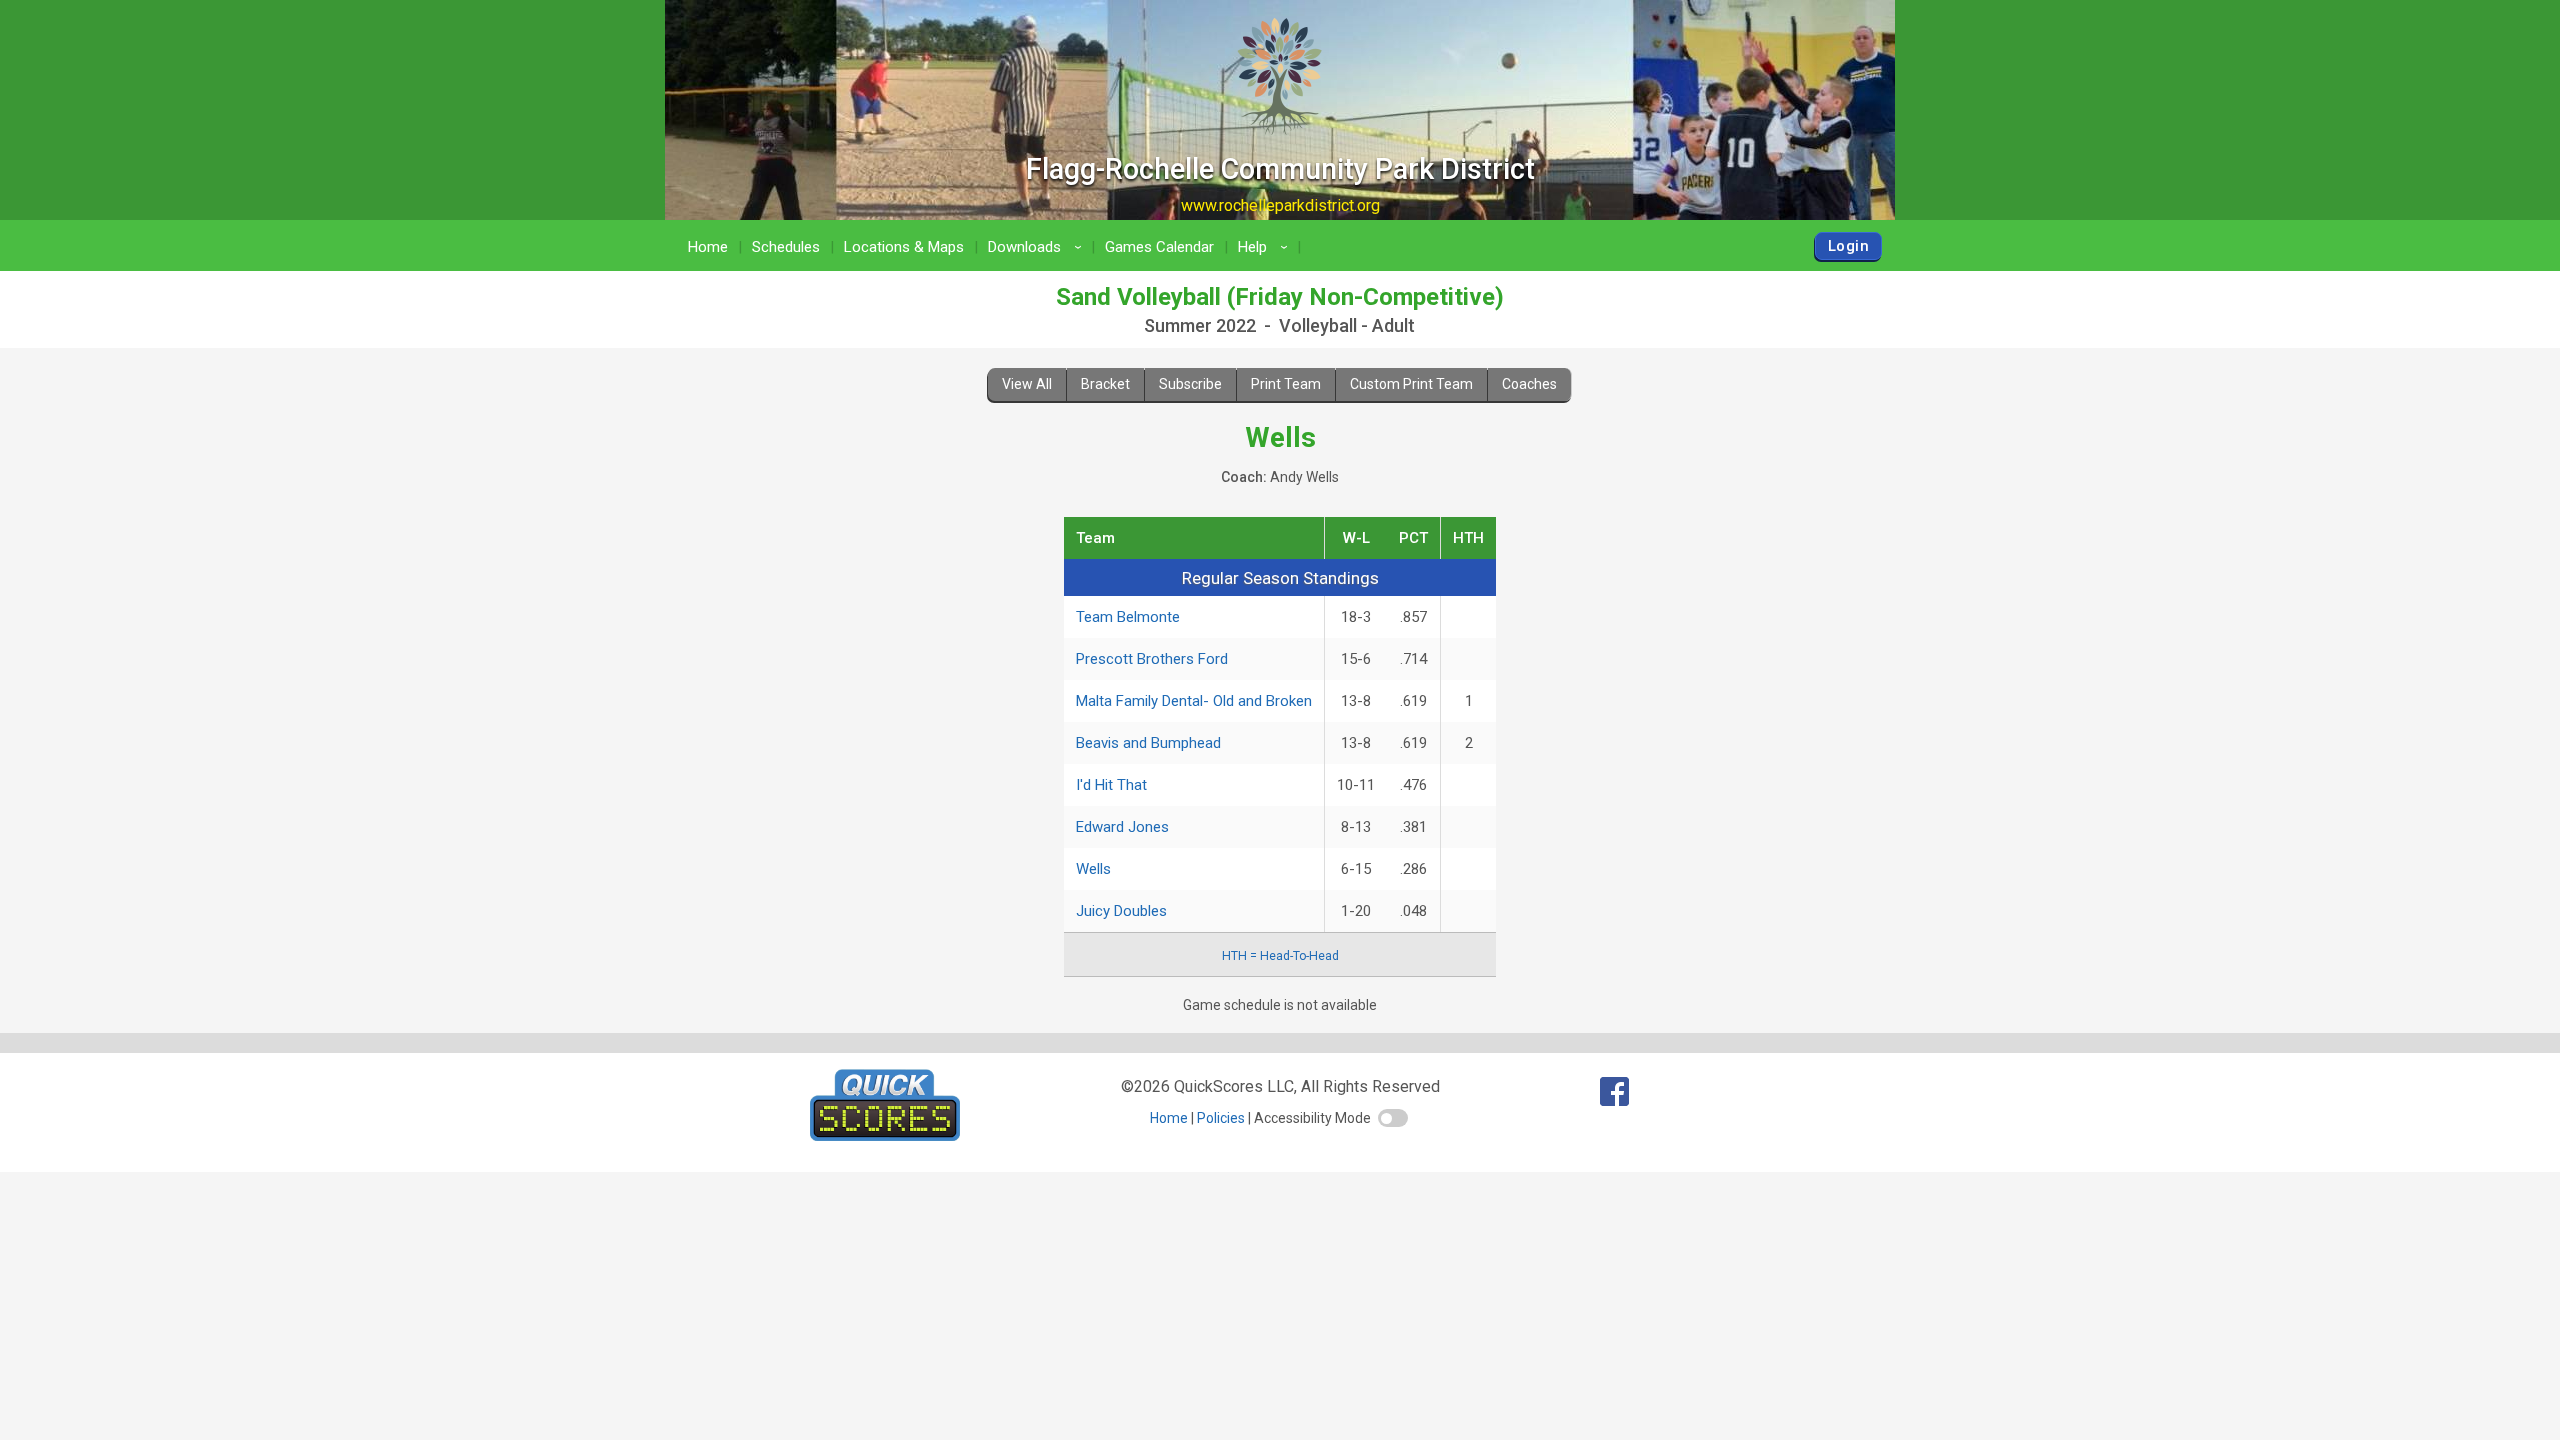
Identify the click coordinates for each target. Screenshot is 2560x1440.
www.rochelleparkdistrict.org (1280, 205)
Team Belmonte (1128, 617)
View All (1027, 384)
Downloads (1038, 247)
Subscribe (1190, 384)
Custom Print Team (1411, 384)
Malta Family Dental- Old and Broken (1194, 701)
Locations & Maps (904, 247)
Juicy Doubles (1121, 911)
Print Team (1286, 384)
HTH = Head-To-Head (1280, 956)
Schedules (786, 247)
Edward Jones (1122, 827)
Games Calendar (1159, 247)
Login (1848, 246)
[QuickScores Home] (885, 1135)
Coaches (1529, 384)
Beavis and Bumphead (1148, 743)
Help (1266, 247)
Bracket (1105, 384)
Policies (1221, 1118)
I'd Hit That (1111, 785)
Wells (1093, 869)
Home (708, 247)
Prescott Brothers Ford (1152, 659)
